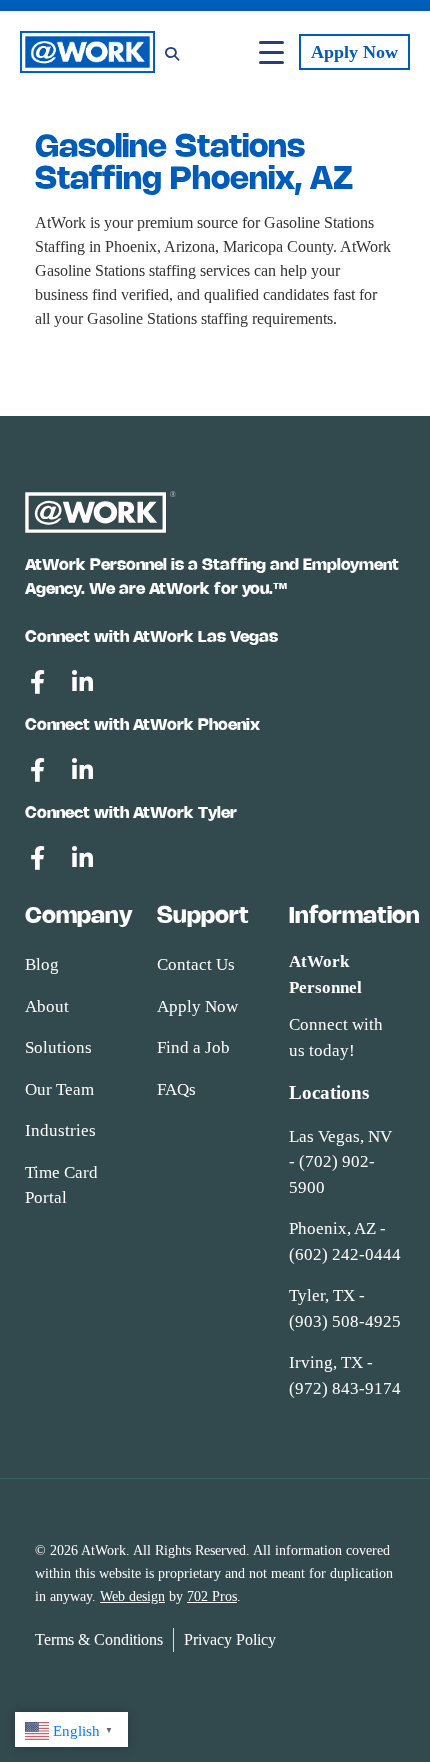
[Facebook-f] (37, 682)
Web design (132, 1596)
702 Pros (212, 1596)
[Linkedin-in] (82, 682)
